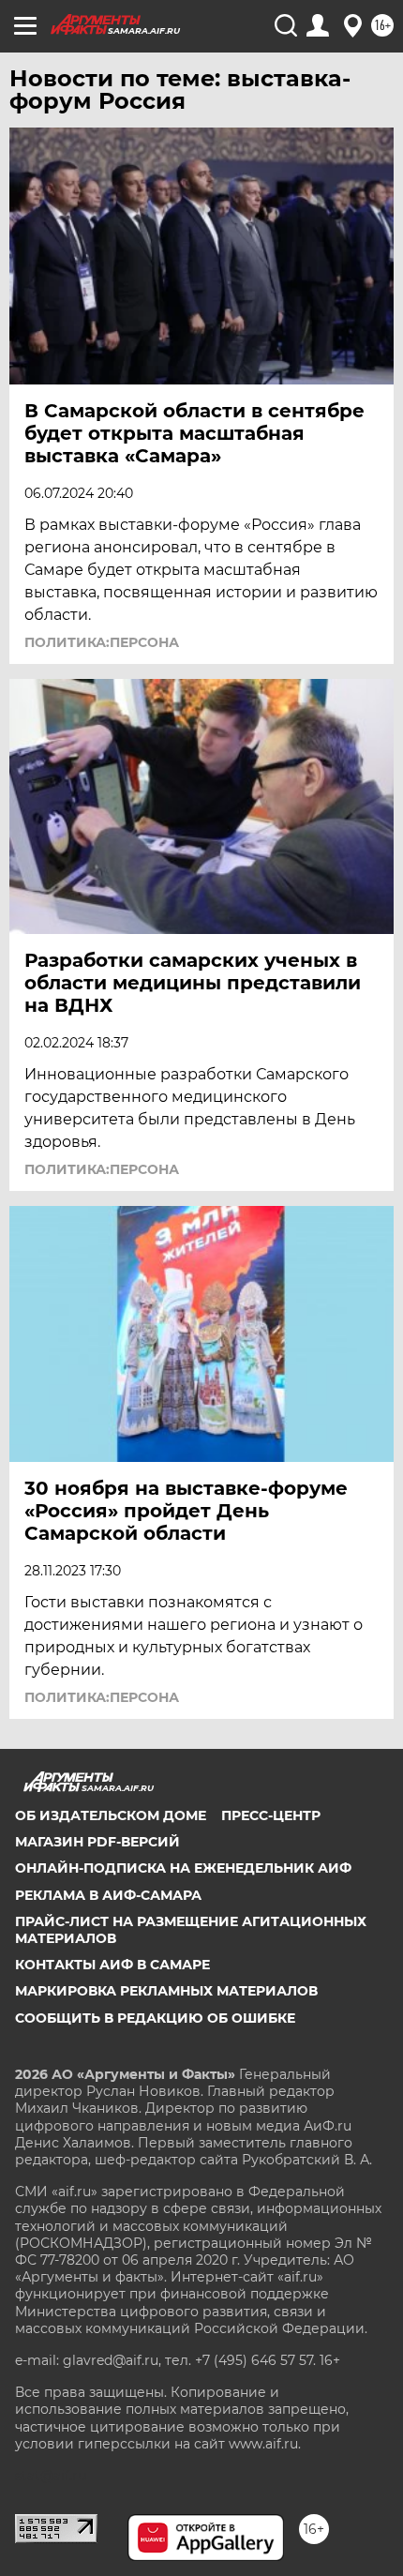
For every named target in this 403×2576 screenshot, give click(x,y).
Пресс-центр (271, 1815)
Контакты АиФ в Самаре (112, 1965)
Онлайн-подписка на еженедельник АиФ (183, 1868)
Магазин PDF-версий (97, 1842)
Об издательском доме (111, 1815)
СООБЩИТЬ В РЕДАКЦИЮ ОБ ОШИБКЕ (155, 2018)
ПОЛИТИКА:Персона (102, 642)
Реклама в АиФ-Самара (108, 1895)
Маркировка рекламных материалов (166, 1991)
